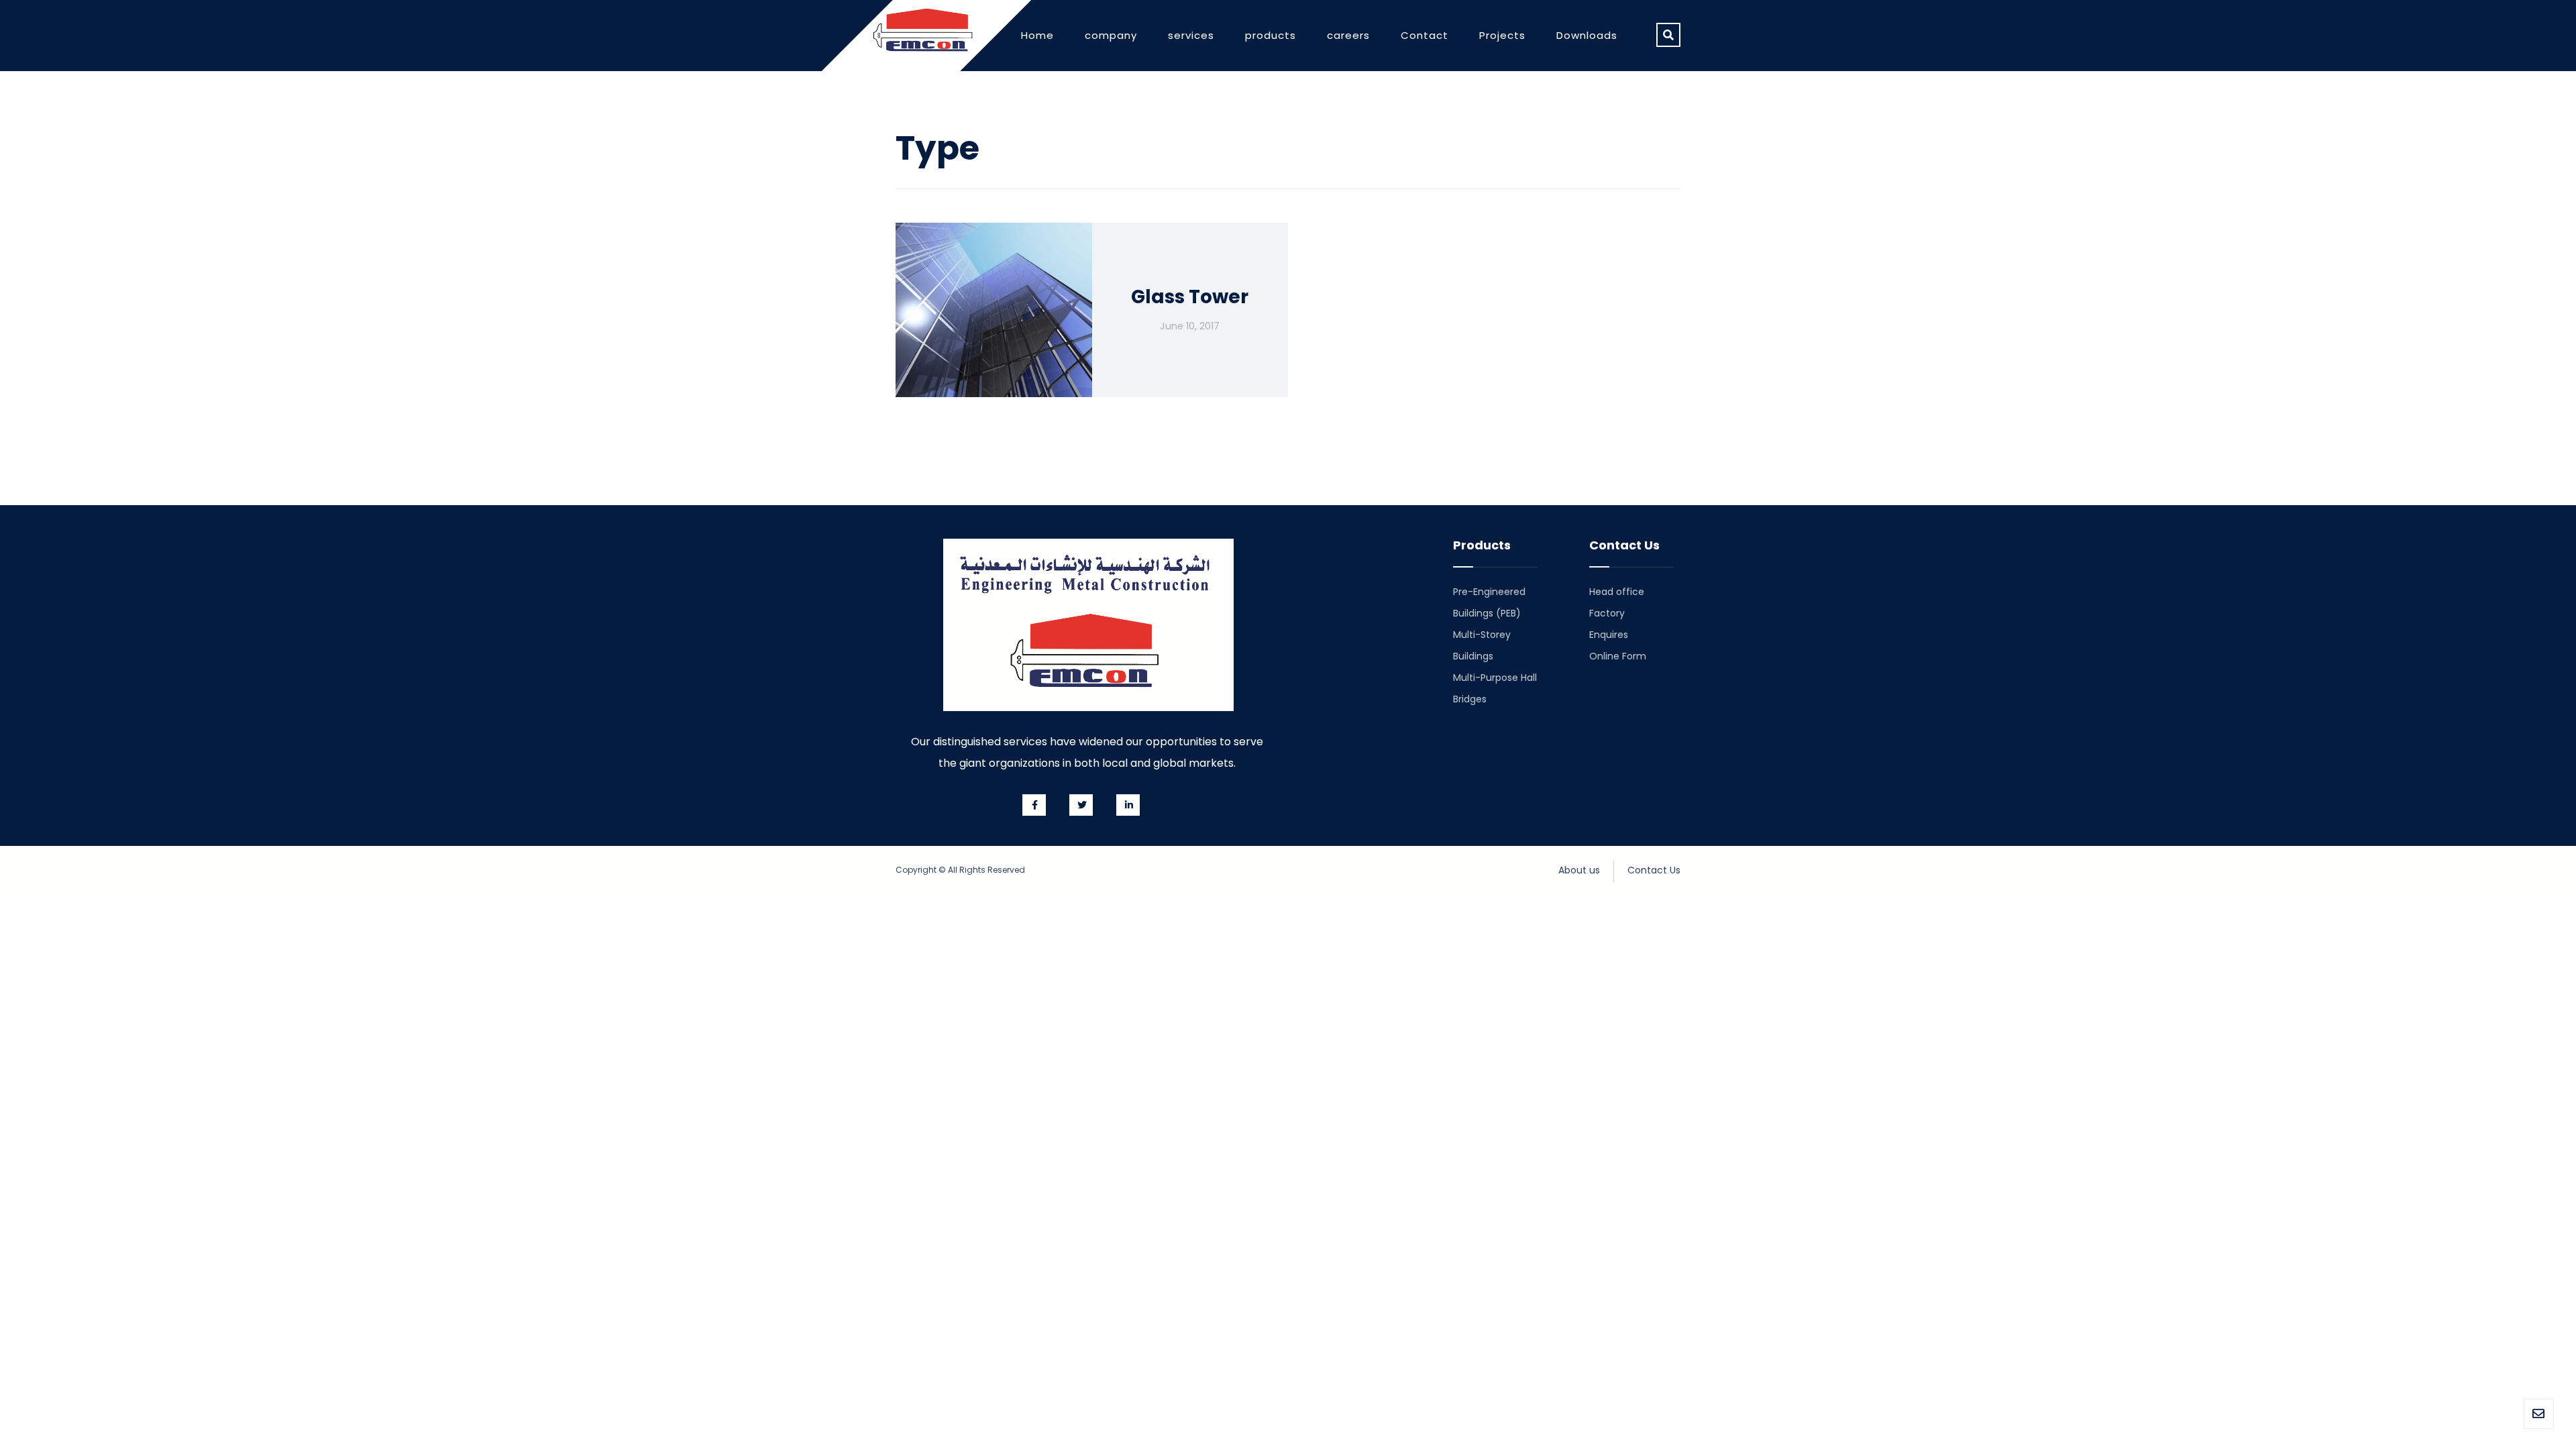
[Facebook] (1034, 805)
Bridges (1470, 699)
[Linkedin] (1128, 805)
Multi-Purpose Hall (1495, 678)
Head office (1617, 592)
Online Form (1618, 656)
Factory (1607, 613)
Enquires (1609, 635)
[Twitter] (1081, 805)
